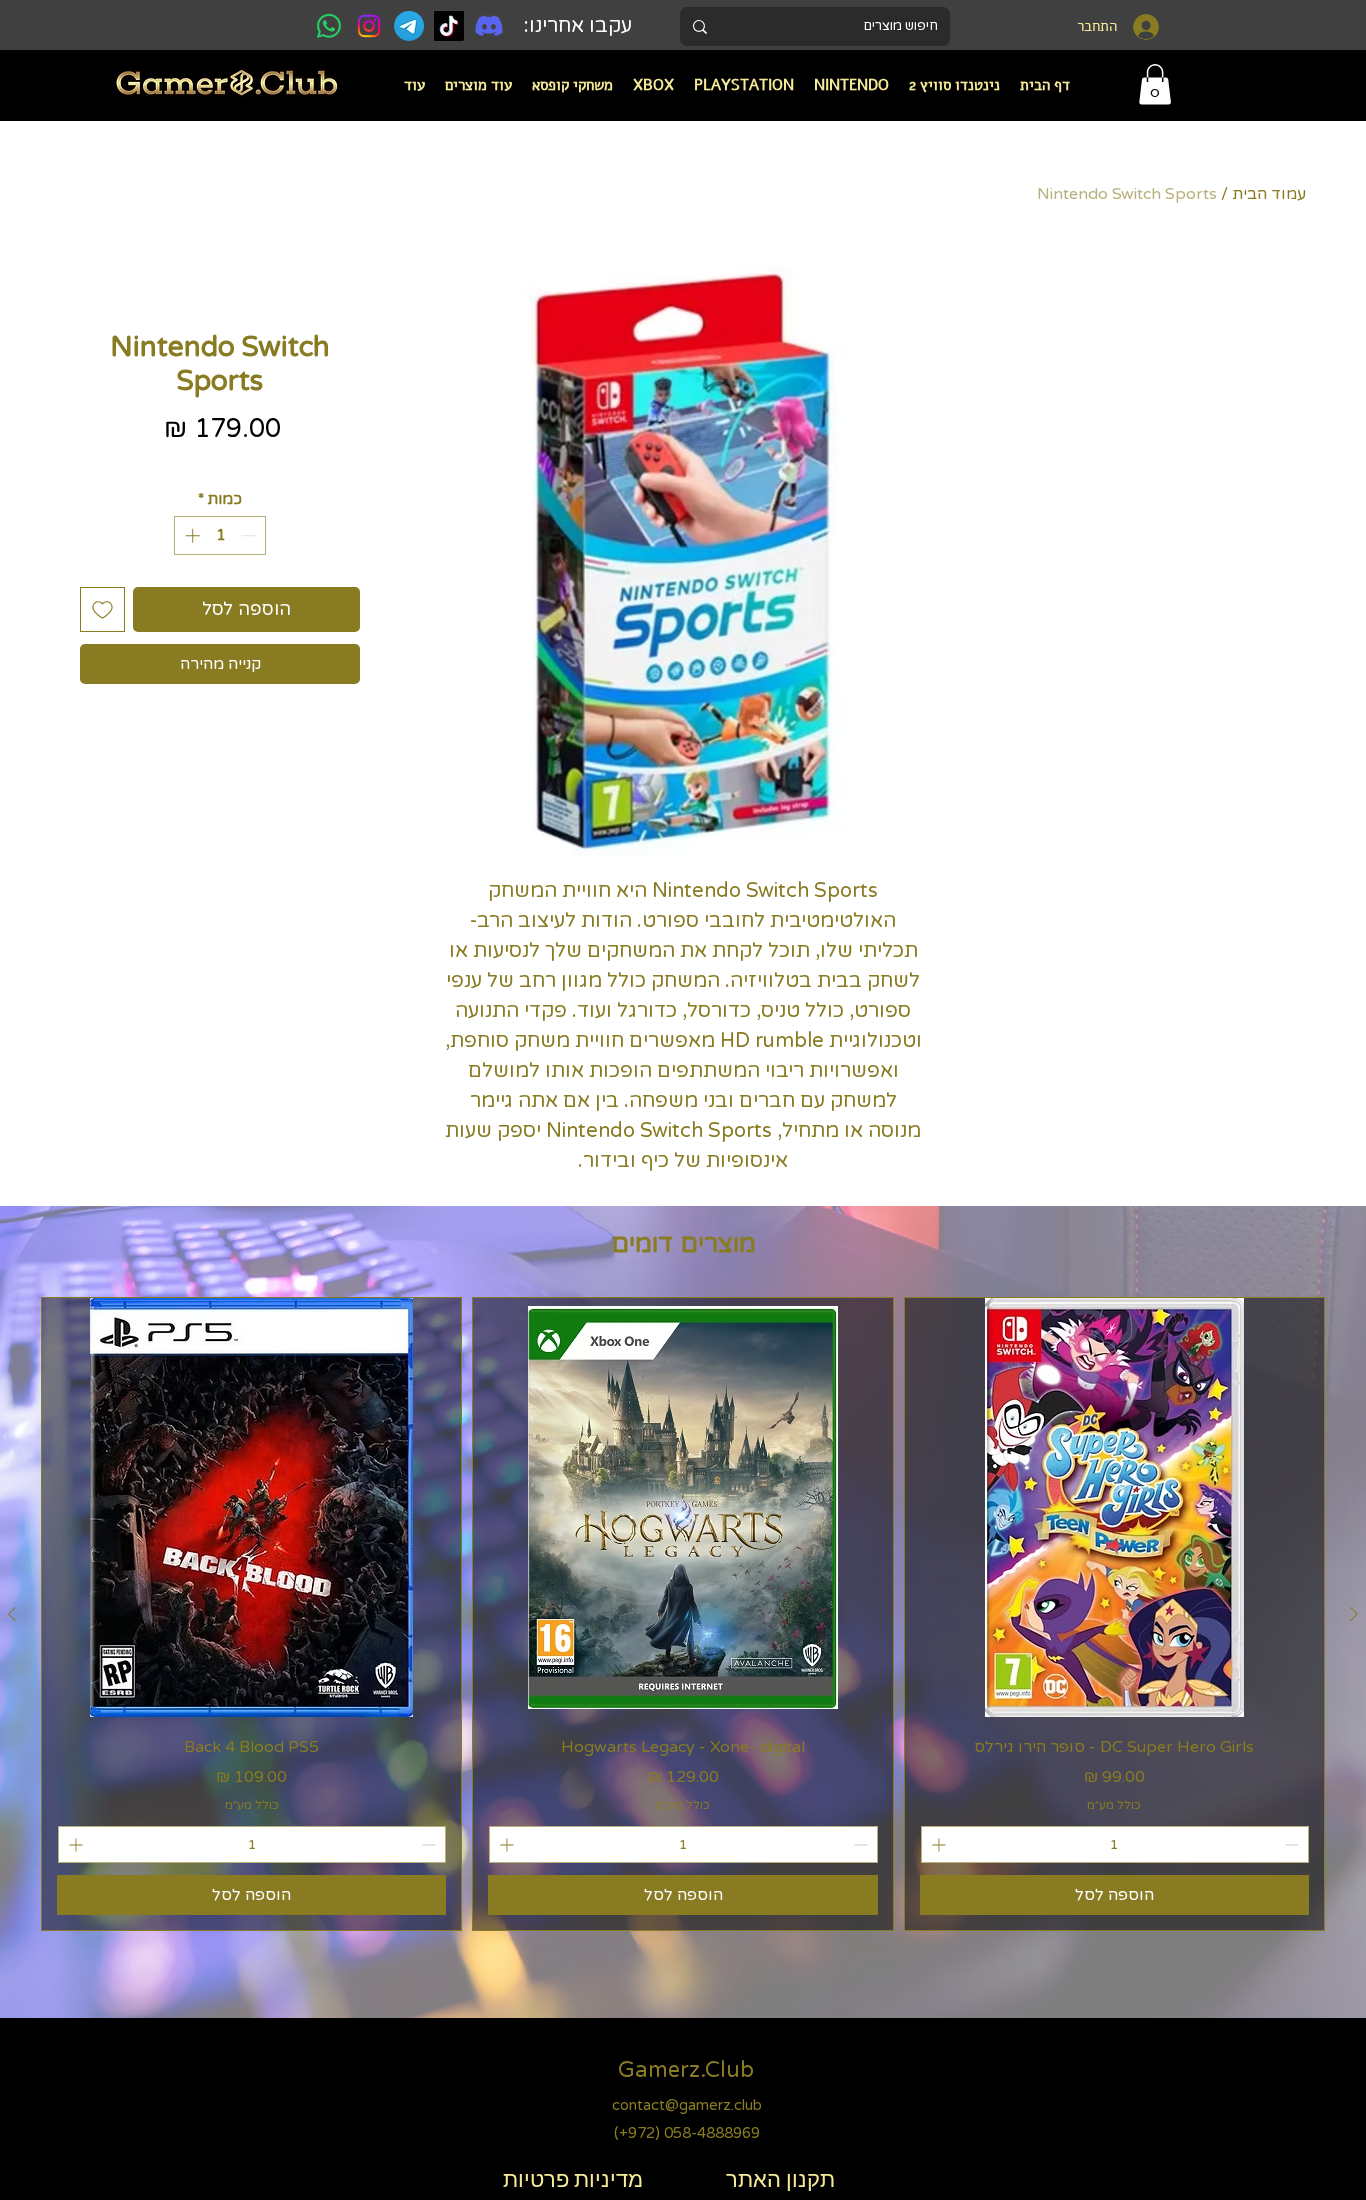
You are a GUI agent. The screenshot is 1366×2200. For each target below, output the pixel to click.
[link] (1155, 84)
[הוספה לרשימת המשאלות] (102, 609)
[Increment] (190, 535)
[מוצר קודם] (1354, 1614)
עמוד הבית (1269, 194)
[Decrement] (250, 535)
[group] (683, 1614)
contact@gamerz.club (687, 2105)
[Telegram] (409, 26)
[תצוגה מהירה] (1114, 1507)
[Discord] (489, 26)
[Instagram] (369, 26)
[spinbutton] (220, 535)
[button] (851, 85)
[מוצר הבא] (12, 1614)
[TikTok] (449, 26)
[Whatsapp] (329, 26)
